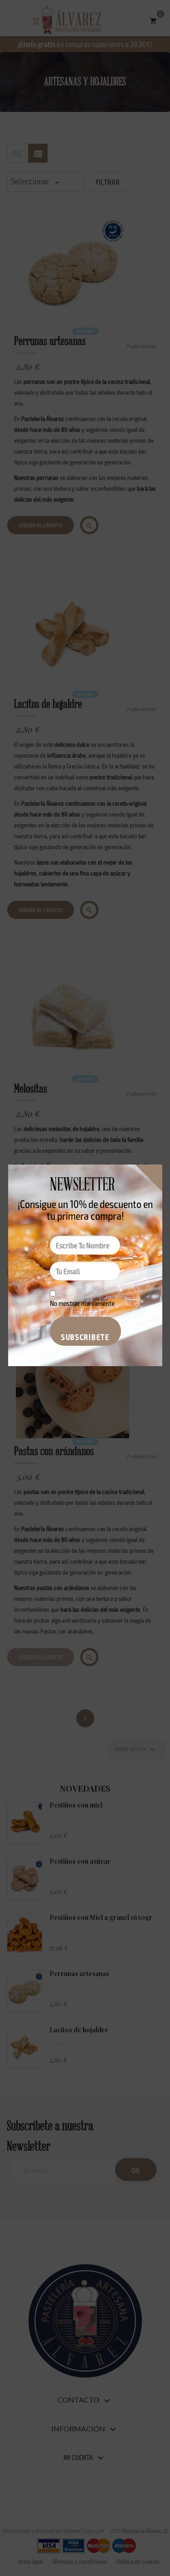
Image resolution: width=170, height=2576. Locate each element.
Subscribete (85, 1337)
